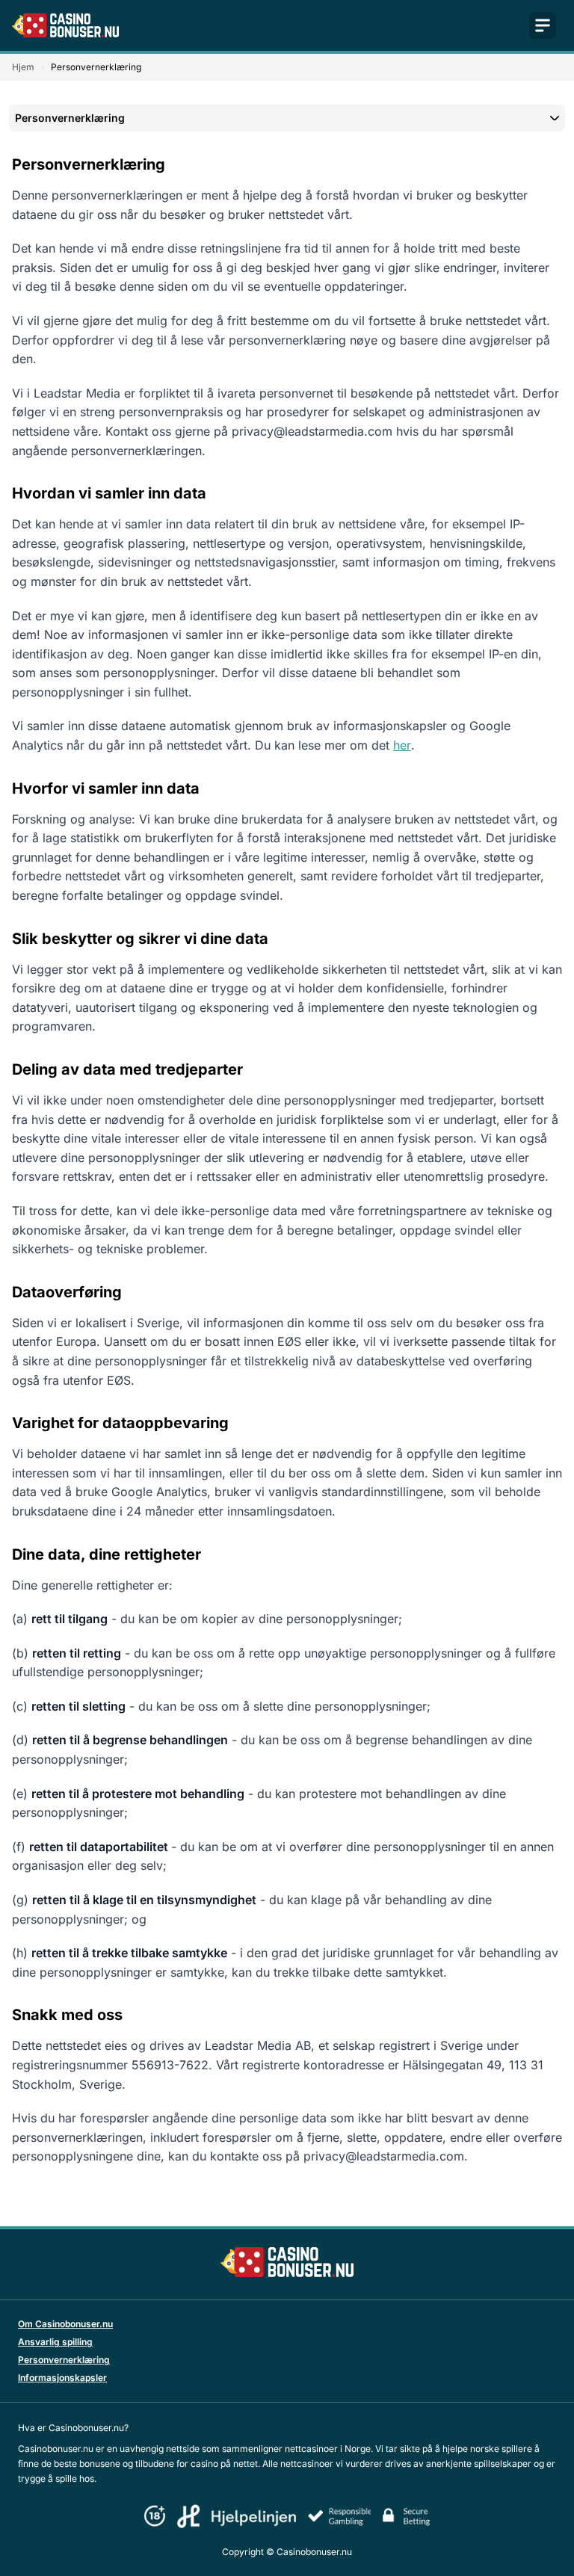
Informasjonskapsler (62, 2378)
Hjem (23, 67)
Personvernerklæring (64, 2360)
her (402, 745)
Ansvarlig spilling (55, 2342)
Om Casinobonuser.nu (65, 2324)
